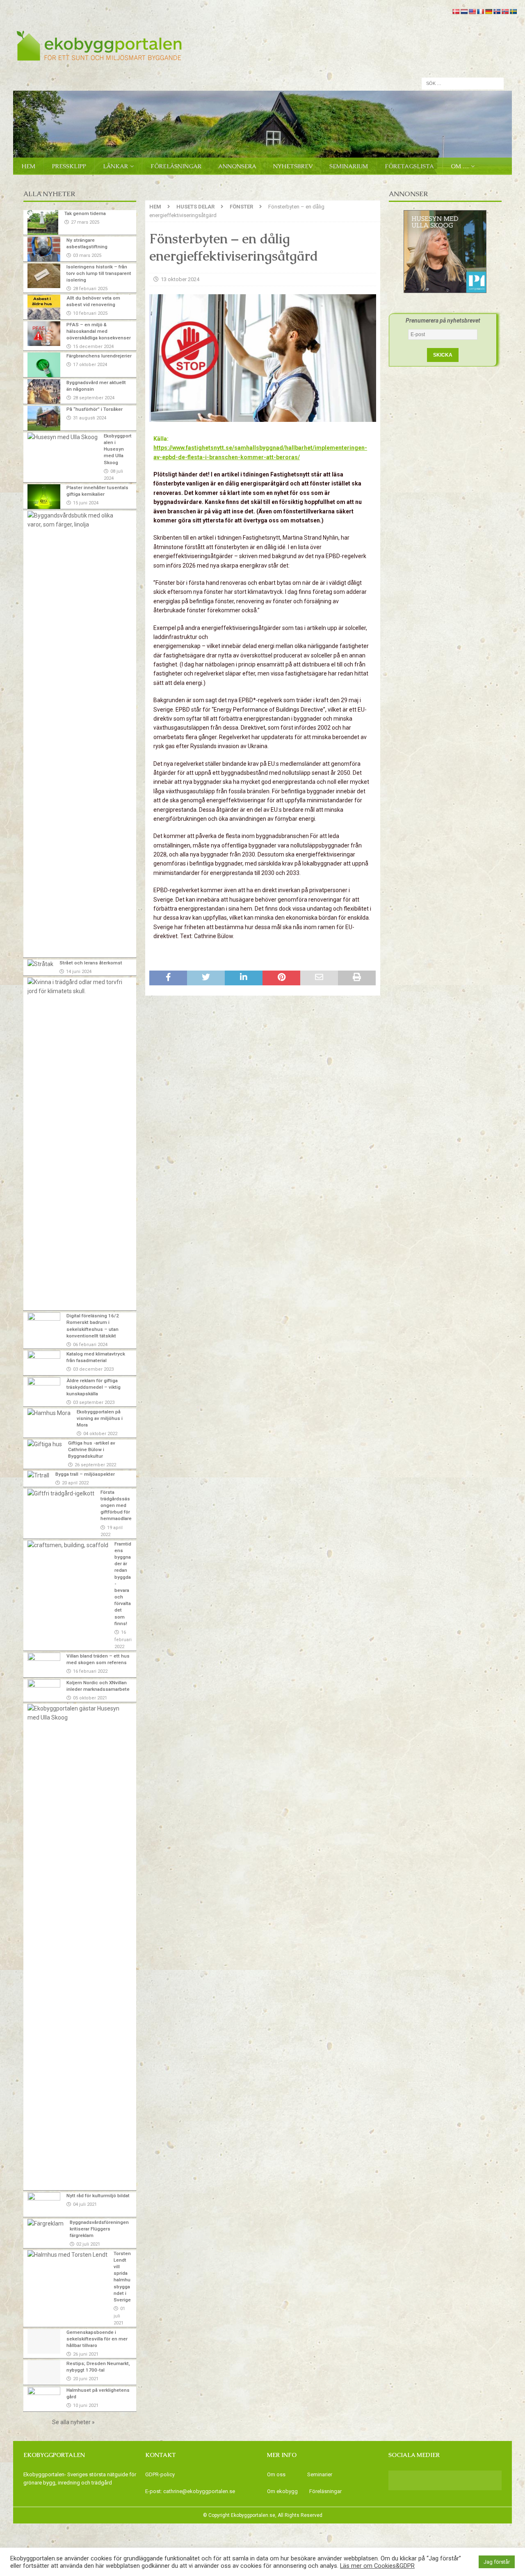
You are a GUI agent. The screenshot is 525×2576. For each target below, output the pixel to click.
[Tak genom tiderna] (43, 222)
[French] (480, 11)
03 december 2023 (93, 1369)
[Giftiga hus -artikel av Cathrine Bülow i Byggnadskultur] (45, 1444)
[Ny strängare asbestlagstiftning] (44, 249)
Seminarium (349, 166)
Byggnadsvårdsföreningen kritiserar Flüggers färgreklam (99, 2229)
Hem (28, 166)
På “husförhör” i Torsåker (95, 409)
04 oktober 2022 (100, 1434)
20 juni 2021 (86, 2379)
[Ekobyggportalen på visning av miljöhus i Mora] (49, 1413)
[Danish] (456, 11)
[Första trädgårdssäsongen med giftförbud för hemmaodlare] (61, 1493)
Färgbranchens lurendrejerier (99, 356)
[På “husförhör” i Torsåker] (44, 418)
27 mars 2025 (85, 222)
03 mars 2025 (87, 255)
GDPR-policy (160, 2474)
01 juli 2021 (119, 2316)
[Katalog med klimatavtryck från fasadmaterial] (44, 1363)
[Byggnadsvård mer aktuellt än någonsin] (44, 392)
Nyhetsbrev (293, 166)
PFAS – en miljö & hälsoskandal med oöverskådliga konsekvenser (99, 331)
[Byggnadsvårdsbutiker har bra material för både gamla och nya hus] (77, 520)
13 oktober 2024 (180, 279)
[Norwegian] (505, 11)
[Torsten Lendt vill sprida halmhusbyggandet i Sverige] (67, 2255)
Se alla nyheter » (73, 2422)
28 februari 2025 (90, 289)
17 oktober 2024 (90, 365)
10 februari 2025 (90, 313)
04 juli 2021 (85, 2204)
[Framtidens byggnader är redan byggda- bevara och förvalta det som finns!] (68, 1545)
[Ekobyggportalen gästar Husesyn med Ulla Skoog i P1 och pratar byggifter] (77, 1713)
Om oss (276, 2474)
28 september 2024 (94, 398)
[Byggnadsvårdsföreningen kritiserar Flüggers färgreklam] (46, 2223)
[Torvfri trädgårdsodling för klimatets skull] (77, 987)
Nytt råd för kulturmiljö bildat (98, 2196)
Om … (460, 166)
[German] (488, 11)
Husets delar (195, 207)
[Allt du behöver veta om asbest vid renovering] (44, 307)
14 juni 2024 (79, 972)
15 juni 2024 (86, 503)
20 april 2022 (75, 1483)
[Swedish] (513, 11)
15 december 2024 (93, 347)
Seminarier (320, 2474)
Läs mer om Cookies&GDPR (377, 2566)
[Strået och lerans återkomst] (40, 964)
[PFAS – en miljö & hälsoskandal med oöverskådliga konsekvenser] (44, 334)
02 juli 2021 (88, 2244)
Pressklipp (69, 166)
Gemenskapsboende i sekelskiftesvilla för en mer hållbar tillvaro (97, 2339)
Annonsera (237, 166)
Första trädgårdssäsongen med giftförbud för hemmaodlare (116, 1506)
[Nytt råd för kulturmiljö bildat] (44, 2205)
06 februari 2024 (90, 1345)
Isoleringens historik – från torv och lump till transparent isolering (99, 273)
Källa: (260, 448)
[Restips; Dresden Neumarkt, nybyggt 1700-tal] (44, 2372)
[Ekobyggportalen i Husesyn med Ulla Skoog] (63, 437)
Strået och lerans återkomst (91, 963)
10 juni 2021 (86, 2405)
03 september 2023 (94, 1402)
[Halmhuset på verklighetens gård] (44, 2399)
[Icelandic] (497, 11)
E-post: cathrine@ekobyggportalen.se (190, 2491)
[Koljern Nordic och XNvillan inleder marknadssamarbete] (44, 1690)
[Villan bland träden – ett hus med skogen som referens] (44, 1665)
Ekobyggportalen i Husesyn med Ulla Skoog (118, 449)
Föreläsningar (176, 166)
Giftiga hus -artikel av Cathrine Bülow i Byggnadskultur (92, 1449)
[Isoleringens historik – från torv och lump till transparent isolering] (44, 276)
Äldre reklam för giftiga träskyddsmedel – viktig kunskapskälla (94, 1387)
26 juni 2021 (86, 2354)
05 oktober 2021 (90, 1698)
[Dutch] (464, 11)
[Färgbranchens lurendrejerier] (44, 365)
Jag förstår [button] (497, 2562)
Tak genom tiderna (85, 213)
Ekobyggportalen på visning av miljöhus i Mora (100, 1418)
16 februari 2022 (123, 1639)
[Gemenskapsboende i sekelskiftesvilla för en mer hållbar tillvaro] (44, 2341)
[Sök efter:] (463, 83)
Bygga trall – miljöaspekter (85, 1474)
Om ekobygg (283, 2491)
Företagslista (409, 166)
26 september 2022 (95, 1465)
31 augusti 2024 (90, 418)
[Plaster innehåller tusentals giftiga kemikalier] (44, 497)
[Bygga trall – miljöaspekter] (38, 1475)
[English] (472, 11)
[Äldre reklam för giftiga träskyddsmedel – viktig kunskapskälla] (44, 1390)
